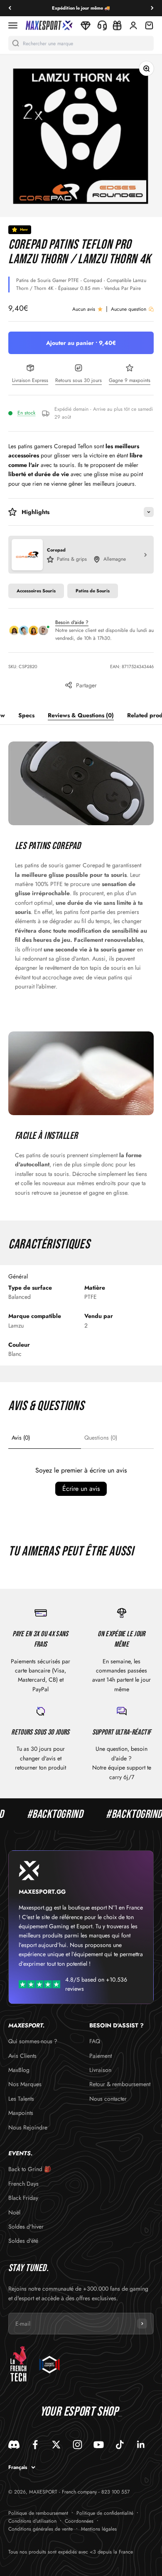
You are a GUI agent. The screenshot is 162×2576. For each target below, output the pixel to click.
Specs (26, 715)
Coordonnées (79, 2521)
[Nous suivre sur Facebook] (35, 2445)
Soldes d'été (23, 2241)
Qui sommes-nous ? (33, 2041)
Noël (14, 2212)
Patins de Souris (93, 591)
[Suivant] (152, 8)
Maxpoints (21, 2113)
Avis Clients (22, 2056)
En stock (26, 413)
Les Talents (21, 2099)
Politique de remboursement (38, 2513)
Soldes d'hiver (26, 2227)
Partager (86, 685)
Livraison (100, 2070)
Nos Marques (25, 2084)
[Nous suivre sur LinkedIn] (141, 2445)
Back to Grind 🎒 (30, 2169)
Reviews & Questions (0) (81, 715)
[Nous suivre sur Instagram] (77, 2445)
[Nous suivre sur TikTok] (120, 2445)
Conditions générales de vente (40, 2529)
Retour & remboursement (120, 2084)
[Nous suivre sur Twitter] (56, 2445)
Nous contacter (108, 2099)
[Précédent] (10, 8)
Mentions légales (99, 2529)
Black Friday (23, 2198)
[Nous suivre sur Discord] (14, 2445)
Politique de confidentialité (105, 2513)
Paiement (101, 2056)
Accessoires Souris (36, 591)
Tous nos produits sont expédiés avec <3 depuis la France (71, 2552)
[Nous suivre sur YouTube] (99, 2445)
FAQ (95, 2041)
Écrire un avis (81, 1489)
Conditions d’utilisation (32, 2521)
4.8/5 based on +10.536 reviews (96, 1984)
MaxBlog (19, 2070)
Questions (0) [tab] (101, 1438)
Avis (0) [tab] (21, 1438)
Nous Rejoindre (28, 2127)
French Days (23, 2184)
